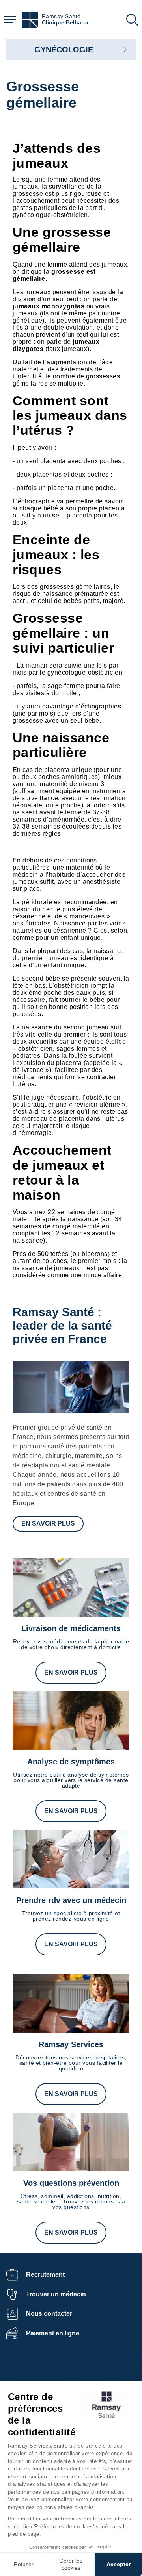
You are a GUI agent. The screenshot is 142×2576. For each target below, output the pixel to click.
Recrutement (45, 2275)
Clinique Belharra (65, 23)
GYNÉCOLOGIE (64, 50)
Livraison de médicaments (71, 1628)
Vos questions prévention (71, 2183)
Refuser (24, 2564)
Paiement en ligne (53, 2333)
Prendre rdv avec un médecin (71, 1900)
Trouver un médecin (56, 2294)
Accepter (119, 2564)
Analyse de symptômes (71, 1762)
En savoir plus (48, 1524)
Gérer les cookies (71, 2564)
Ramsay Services (71, 2044)
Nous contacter (49, 2314)
